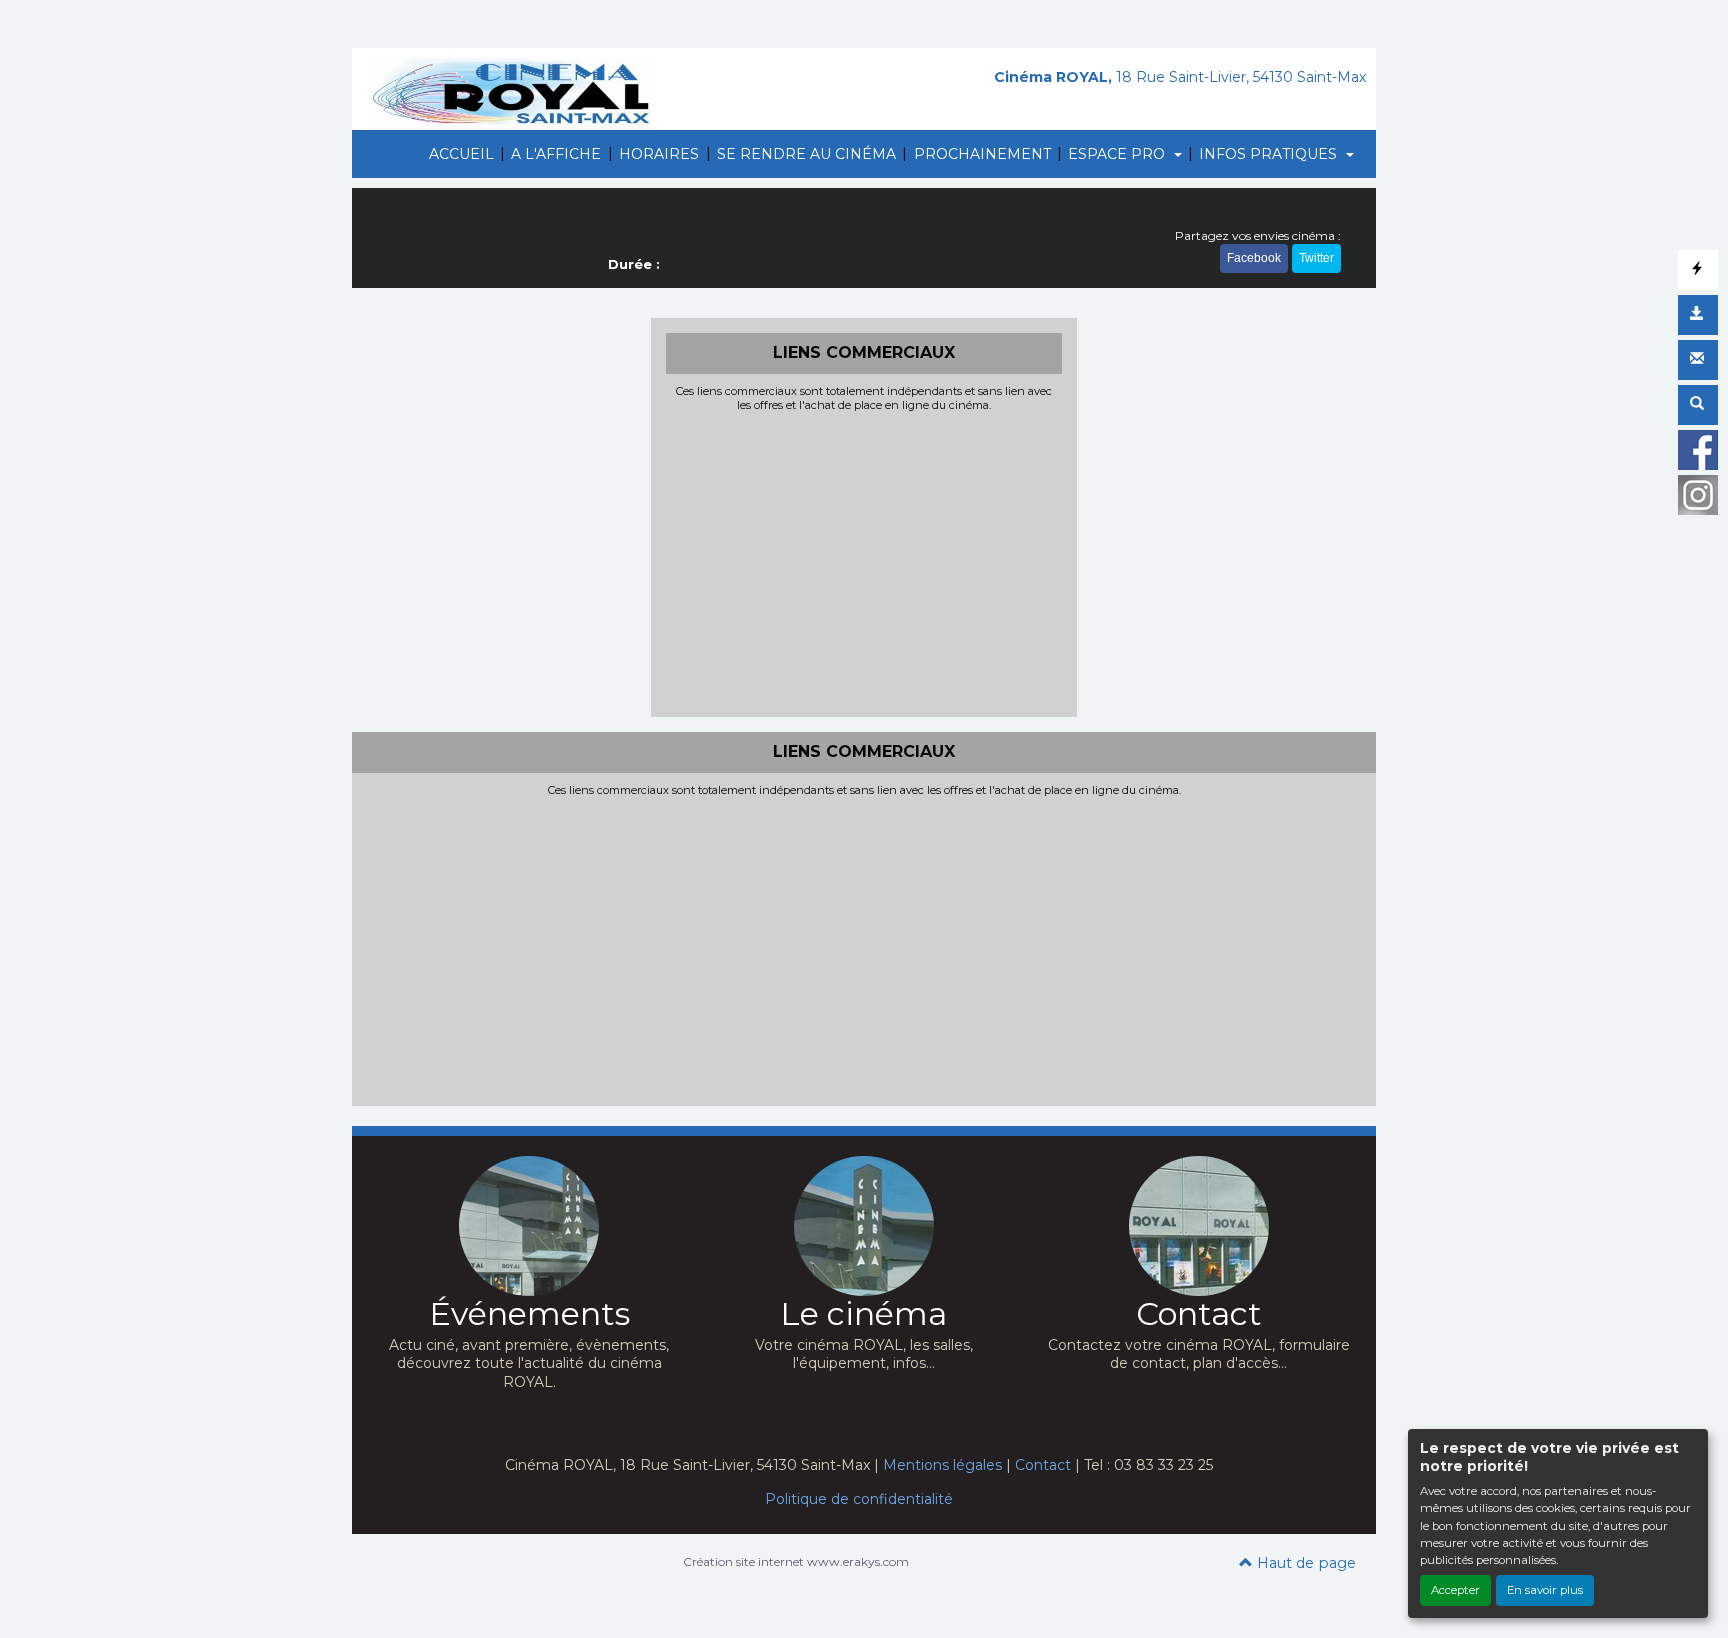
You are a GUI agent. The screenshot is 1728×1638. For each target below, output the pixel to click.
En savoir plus (1545, 1590)
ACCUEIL (461, 154)
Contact (1043, 1465)
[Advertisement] (864, 562)
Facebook (1254, 258)
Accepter (1455, 1590)
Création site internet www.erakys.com (796, 1561)
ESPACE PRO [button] (1118, 154)
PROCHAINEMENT (982, 154)
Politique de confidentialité (859, 1499)
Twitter (1316, 258)
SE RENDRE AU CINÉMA (806, 154)
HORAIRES (659, 154)
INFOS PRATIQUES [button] (1270, 154)
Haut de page (1304, 1563)
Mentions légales (942, 1465)
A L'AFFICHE (556, 154)
